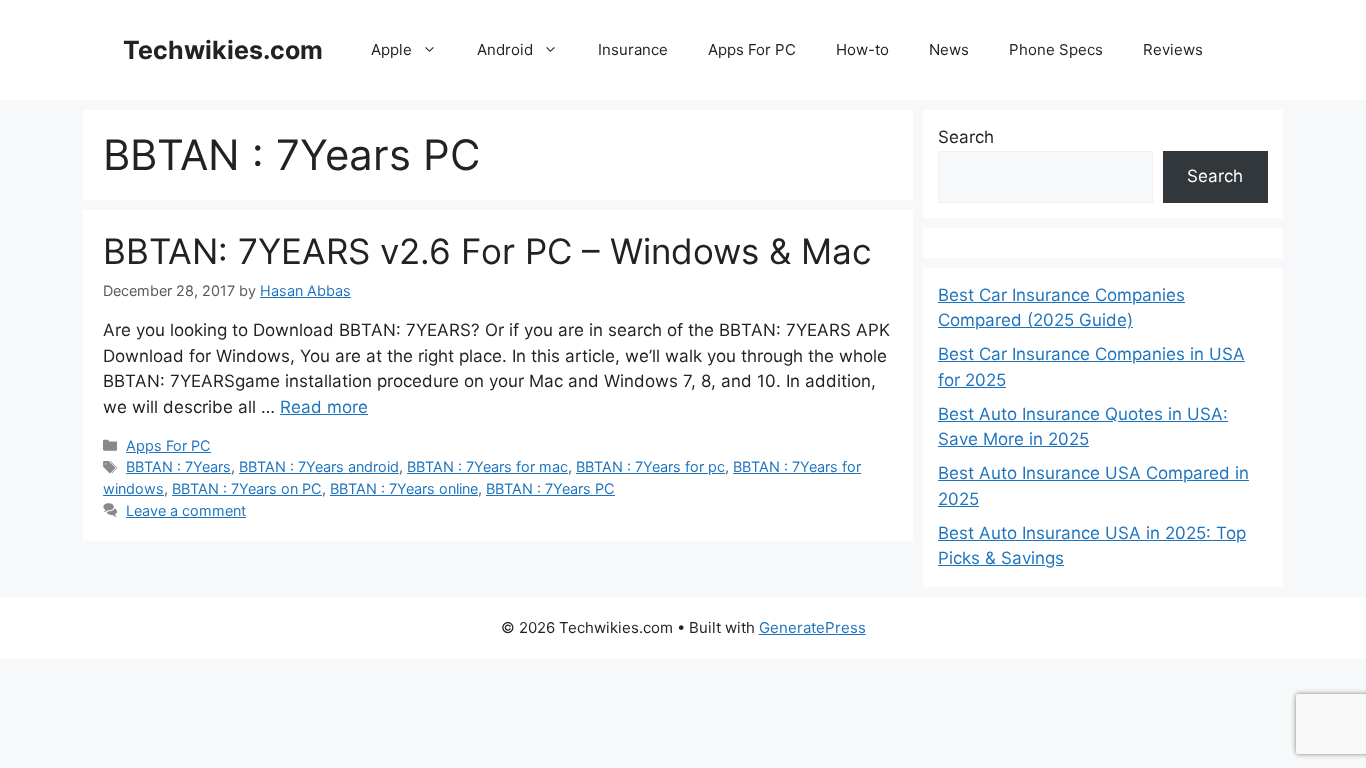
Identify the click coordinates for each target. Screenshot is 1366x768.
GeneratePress (812, 627)
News (949, 49)
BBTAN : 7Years (178, 466)
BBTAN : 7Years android (319, 466)
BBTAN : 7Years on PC (247, 488)
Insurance (633, 49)
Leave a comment (186, 510)
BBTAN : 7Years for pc (650, 466)
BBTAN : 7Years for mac (487, 466)
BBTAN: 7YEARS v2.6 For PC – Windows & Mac (487, 251)
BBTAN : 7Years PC (550, 488)
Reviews (1173, 49)
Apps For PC (752, 49)
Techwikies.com (223, 50)
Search (966, 137)
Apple (391, 49)
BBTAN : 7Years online (404, 488)
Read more (324, 407)
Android (505, 49)
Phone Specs (1056, 49)
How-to (862, 49)
